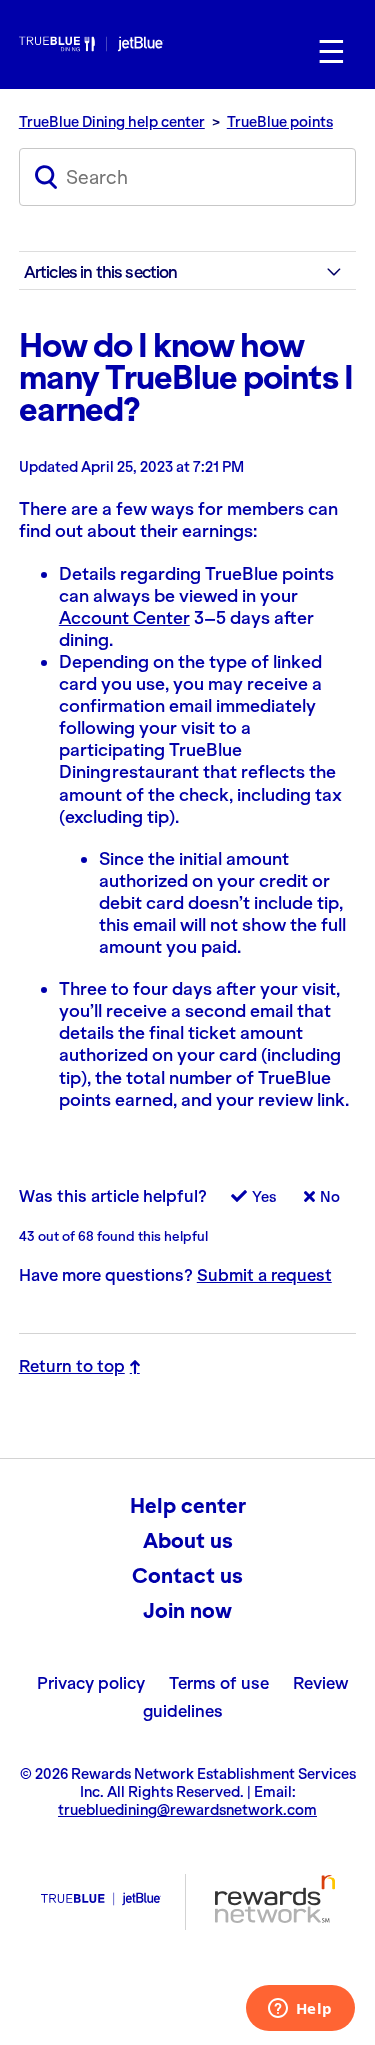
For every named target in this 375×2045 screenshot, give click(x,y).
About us (188, 1541)
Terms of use (219, 1683)
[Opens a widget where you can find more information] (300, 2010)
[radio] (243, 1202)
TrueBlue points (280, 122)
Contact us (187, 1576)
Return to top (72, 1366)
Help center (188, 1506)
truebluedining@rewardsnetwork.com (187, 1810)
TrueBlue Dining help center (112, 122)
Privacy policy (91, 1683)
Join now (187, 1611)
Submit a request (264, 1275)
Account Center (124, 618)
